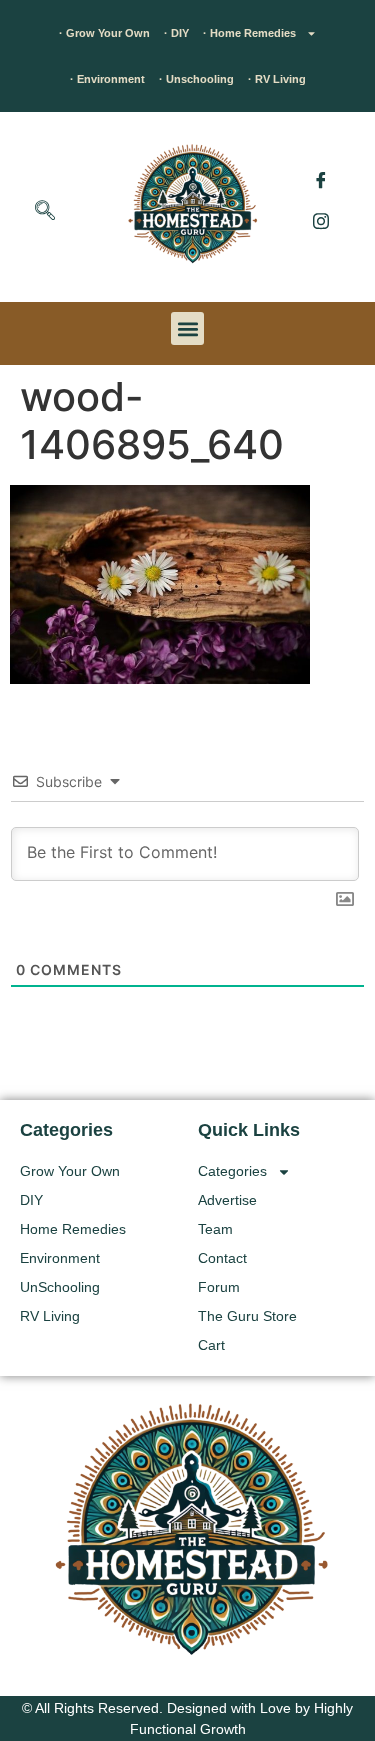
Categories (232, 1171)
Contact (222, 1258)
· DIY (176, 33)
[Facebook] (321, 180)
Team (215, 1229)
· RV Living (277, 79)
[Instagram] (321, 220)
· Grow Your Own (104, 33)
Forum (219, 1287)
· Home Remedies (249, 33)
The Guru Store (247, 1316)
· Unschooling (196, 79)
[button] (45, 212)
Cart (211, 1345)
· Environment (107, 79)
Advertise (227, 1200)
